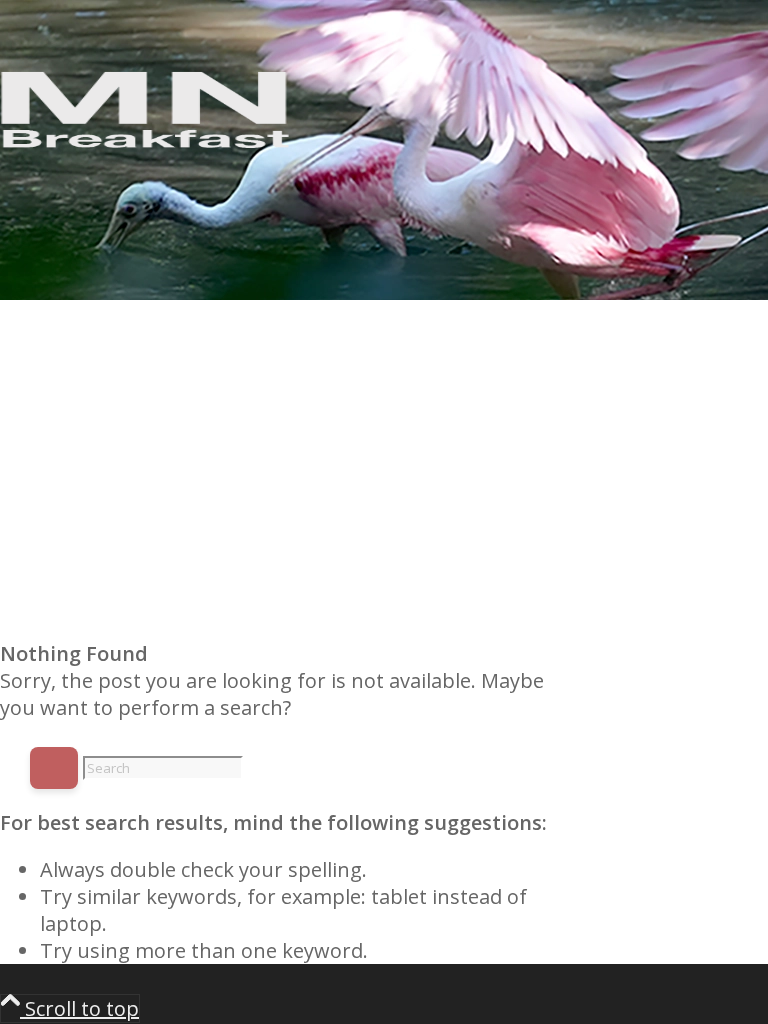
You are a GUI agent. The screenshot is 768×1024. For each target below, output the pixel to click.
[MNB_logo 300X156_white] (150, 149)
